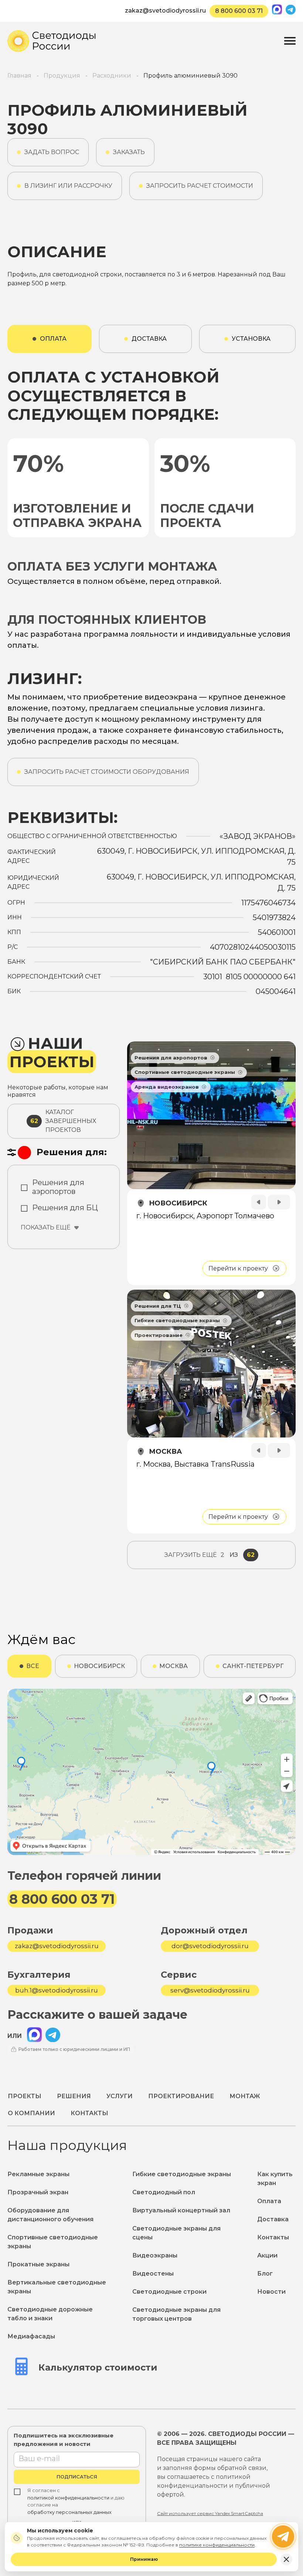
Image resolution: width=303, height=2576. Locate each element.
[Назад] (259, 1202)
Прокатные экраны (38, 2264)
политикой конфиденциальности (68, 2498)
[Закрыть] (286, 2559)
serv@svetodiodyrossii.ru (210, 1990)
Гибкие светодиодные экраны (182, 2174)
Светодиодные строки (169, 2292)
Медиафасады (31, 2336)
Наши (52, 1053)
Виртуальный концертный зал (181, 2210)
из (210, 1555)
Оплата (269, 2201)
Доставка (273, 2219)
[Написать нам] (283, 2536)
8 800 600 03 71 (239, 11)
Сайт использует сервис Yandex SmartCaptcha (210, 2513)
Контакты (89, 2113)
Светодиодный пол (164, 2192)
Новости (271, 2292)
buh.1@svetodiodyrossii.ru (57, 1990)
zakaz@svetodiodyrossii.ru (165, 11)
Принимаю (144, 2559)
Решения (74, 2096)
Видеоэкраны (155, 2255)
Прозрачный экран (38, 2192)
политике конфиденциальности (217, 2545)
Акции (267, 2255)
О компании (31, 2113)
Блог (265, 2274)
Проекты (25, 2096)
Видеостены (153, 2274)
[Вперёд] (279, 1202)
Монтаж (245, 2096)
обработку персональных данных (69, 2512)
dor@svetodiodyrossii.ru (210, 1946)
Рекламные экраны (38, 2174)
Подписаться (77, 2477)
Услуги (120, 2096)
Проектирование (181, 2096)
